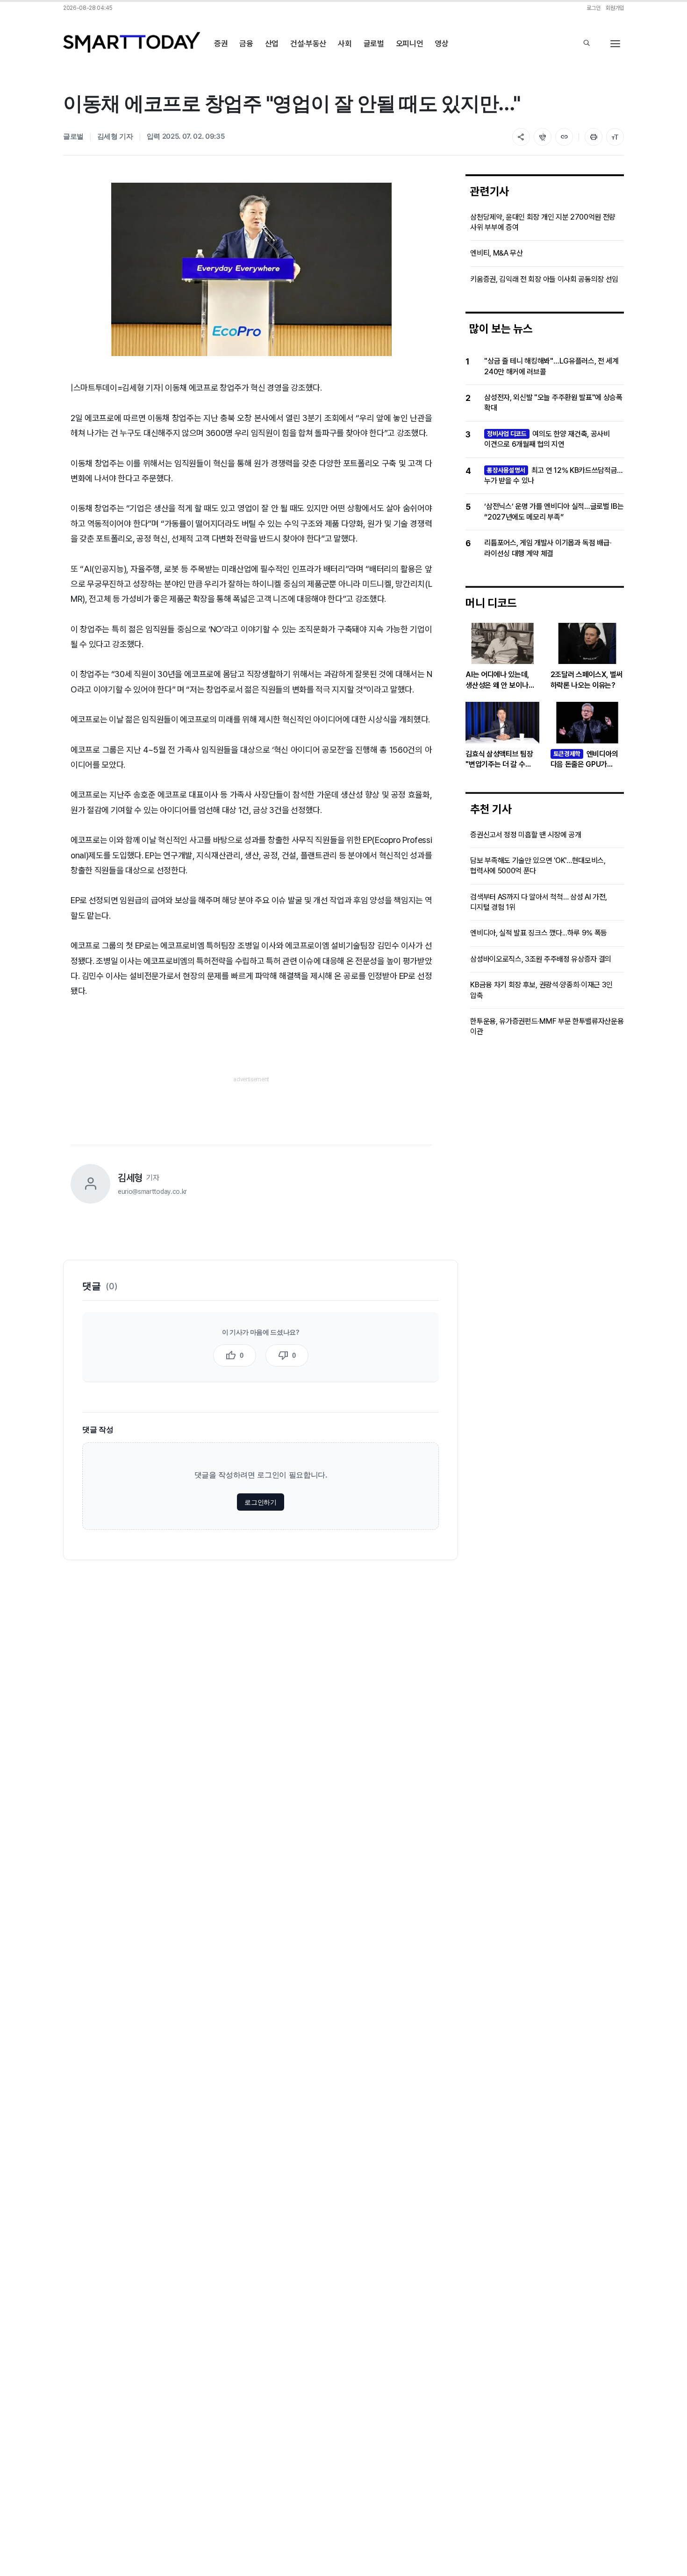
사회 (345, 43)
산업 (272, 43)
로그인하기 (260, 1502)
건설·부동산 (308, 43)
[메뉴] (615, 44)
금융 (246, 43)
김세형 (130, 1178)
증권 (221, 43)
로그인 (593, 8)
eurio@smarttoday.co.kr (152, 1192)
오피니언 (410, 43)
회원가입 (615, 8)
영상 (441, 43)
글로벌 (374, 43)
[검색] (587, 44)
